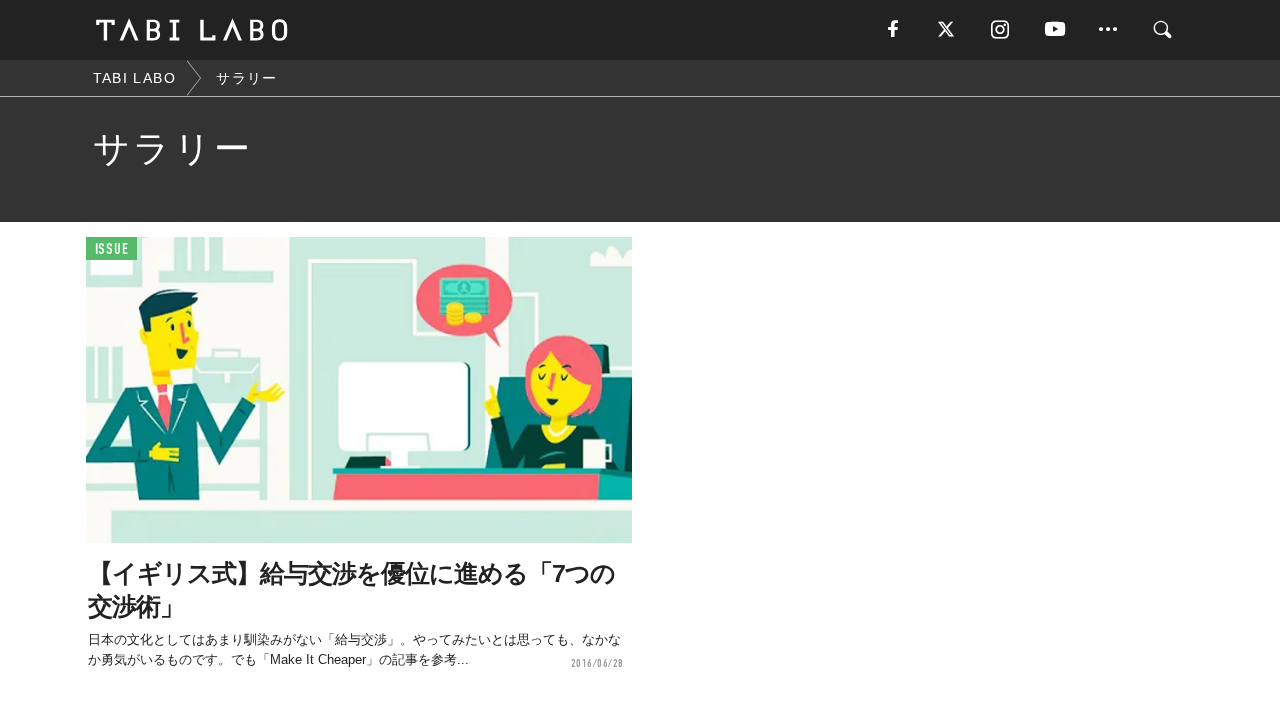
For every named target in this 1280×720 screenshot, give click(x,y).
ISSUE (112, 249)
